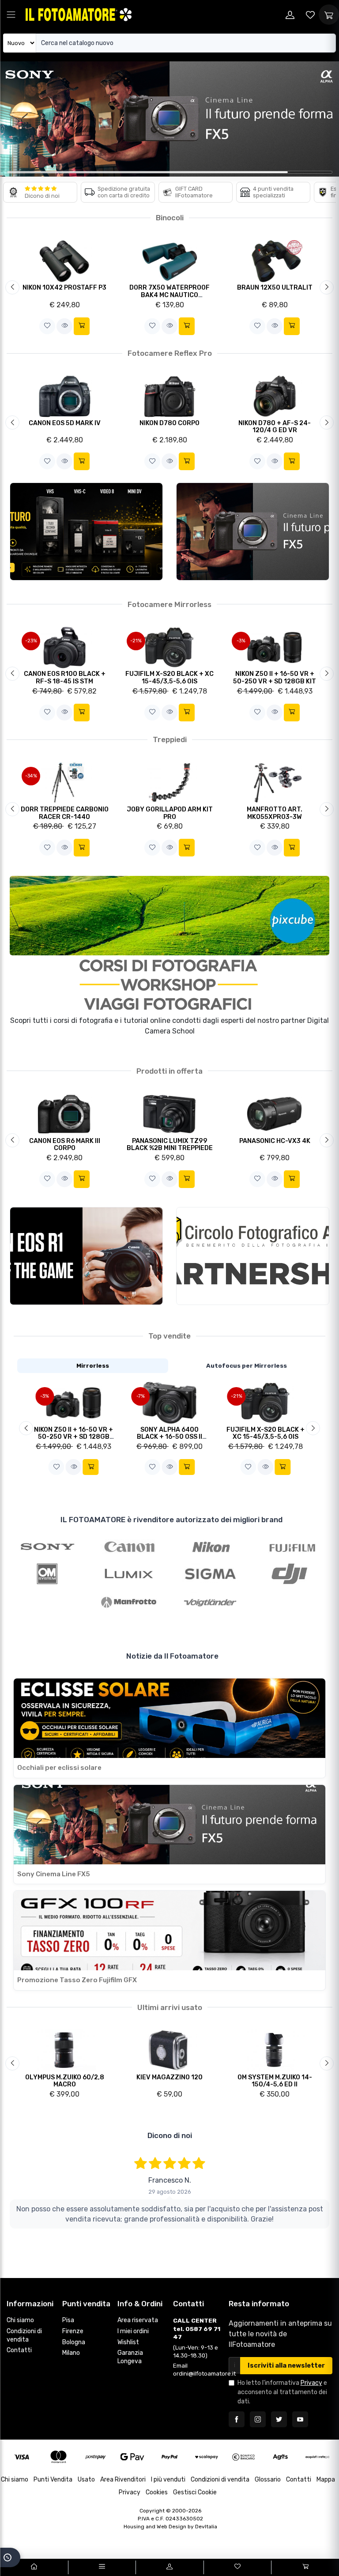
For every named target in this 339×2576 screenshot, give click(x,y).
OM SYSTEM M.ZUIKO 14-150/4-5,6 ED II (275, 2081)
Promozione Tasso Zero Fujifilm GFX (77, 1980)
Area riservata (138, 2320)
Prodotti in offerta (169, 1071)
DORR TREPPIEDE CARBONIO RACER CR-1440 (65, 813)
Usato (86, 2480)
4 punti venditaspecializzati (273, 192)
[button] (47, 326)
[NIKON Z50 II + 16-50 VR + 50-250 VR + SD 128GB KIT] (73, 1402)
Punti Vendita (53, 2480)
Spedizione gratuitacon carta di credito (124, 192)
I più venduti (168, 2480)
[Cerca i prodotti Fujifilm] (292, 1546)
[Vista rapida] (64, 326)
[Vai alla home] (34, 2567)
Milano (71, 2353)
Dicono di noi (42, 196)
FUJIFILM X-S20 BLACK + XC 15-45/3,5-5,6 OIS (169, 678)
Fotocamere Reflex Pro (170, 353)
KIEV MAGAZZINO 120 (169, 2077)
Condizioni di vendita (24, 2335)
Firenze (73, 2331)
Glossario (268, 2480)
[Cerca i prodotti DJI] (292, 1574)
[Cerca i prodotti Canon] (129, 1546)
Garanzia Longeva (130, 2357)
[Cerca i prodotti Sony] (47, 1546)
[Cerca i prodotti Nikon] (210, 1546)
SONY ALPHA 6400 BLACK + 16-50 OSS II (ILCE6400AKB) (169, 1437)
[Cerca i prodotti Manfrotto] (129, 1602)
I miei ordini (133, 2331)
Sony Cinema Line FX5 (54, 1874)
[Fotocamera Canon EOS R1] (86, 1256)
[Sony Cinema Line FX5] (253, 532)
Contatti (19, 2350)
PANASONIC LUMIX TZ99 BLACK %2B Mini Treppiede (170, 1145)
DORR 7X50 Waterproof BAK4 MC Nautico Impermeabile (169, 295)
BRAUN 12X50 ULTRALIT (275, 288)
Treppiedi (170, 739)
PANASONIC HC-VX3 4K (275, 1141)
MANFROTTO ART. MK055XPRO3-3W (275, 813)
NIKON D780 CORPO (169, 423)
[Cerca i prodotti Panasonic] (129, 1574)
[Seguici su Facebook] (237, 2419)
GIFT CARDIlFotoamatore (194, 192)
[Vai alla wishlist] (310, 15)
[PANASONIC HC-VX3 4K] (275, 1114)
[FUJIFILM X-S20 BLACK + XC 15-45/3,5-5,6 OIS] (266, 1402)
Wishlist (128, 2342)
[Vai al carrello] (305, 2567)
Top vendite (169, 1336)
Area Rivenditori (123, 2480)
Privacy (311, 2383)
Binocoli (170, 218)
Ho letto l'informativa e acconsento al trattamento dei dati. (282, 2392)
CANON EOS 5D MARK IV (65, 423)
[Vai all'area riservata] (169, 2567)
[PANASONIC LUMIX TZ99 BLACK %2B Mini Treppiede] (170, 1114)
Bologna (74, 2342)
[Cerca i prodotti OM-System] (47, 1574)
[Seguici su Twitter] (279, 2419)
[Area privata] (290, 15)
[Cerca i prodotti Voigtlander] (210, 1602)
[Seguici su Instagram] (258, 2419)
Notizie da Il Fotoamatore (172, 1656)
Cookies (157, 2492)
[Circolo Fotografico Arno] (253, 1256)
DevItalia (206, 2527)
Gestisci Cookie (195, 2492)
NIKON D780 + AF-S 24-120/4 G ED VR (275, 427)
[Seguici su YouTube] (300, 2419)
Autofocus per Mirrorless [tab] (247, 1365)
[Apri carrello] (329, 15)
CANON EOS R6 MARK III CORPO (65, 1145)
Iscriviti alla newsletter (286, 2366)
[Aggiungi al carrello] (82, 326)
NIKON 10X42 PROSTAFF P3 (64, 288)
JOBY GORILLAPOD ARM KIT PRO (170, 813)
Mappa (326, 2480)
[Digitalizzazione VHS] (86, 532)
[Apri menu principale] (11, 15)
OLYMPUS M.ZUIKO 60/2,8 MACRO (65, 2081)
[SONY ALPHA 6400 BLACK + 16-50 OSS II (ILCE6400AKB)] (170, 1402)
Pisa (68, 2320)
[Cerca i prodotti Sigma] (210, 1574)
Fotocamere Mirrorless (169, 604)
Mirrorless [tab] (93, 1365)
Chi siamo (20, 2320)
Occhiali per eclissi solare (59, 1768)
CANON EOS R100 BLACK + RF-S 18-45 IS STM (65, 678)
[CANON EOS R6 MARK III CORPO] (65, 1114)
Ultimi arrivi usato (170, 2007)
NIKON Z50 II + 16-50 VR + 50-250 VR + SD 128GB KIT (275, 678)
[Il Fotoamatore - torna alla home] (79, 14)
